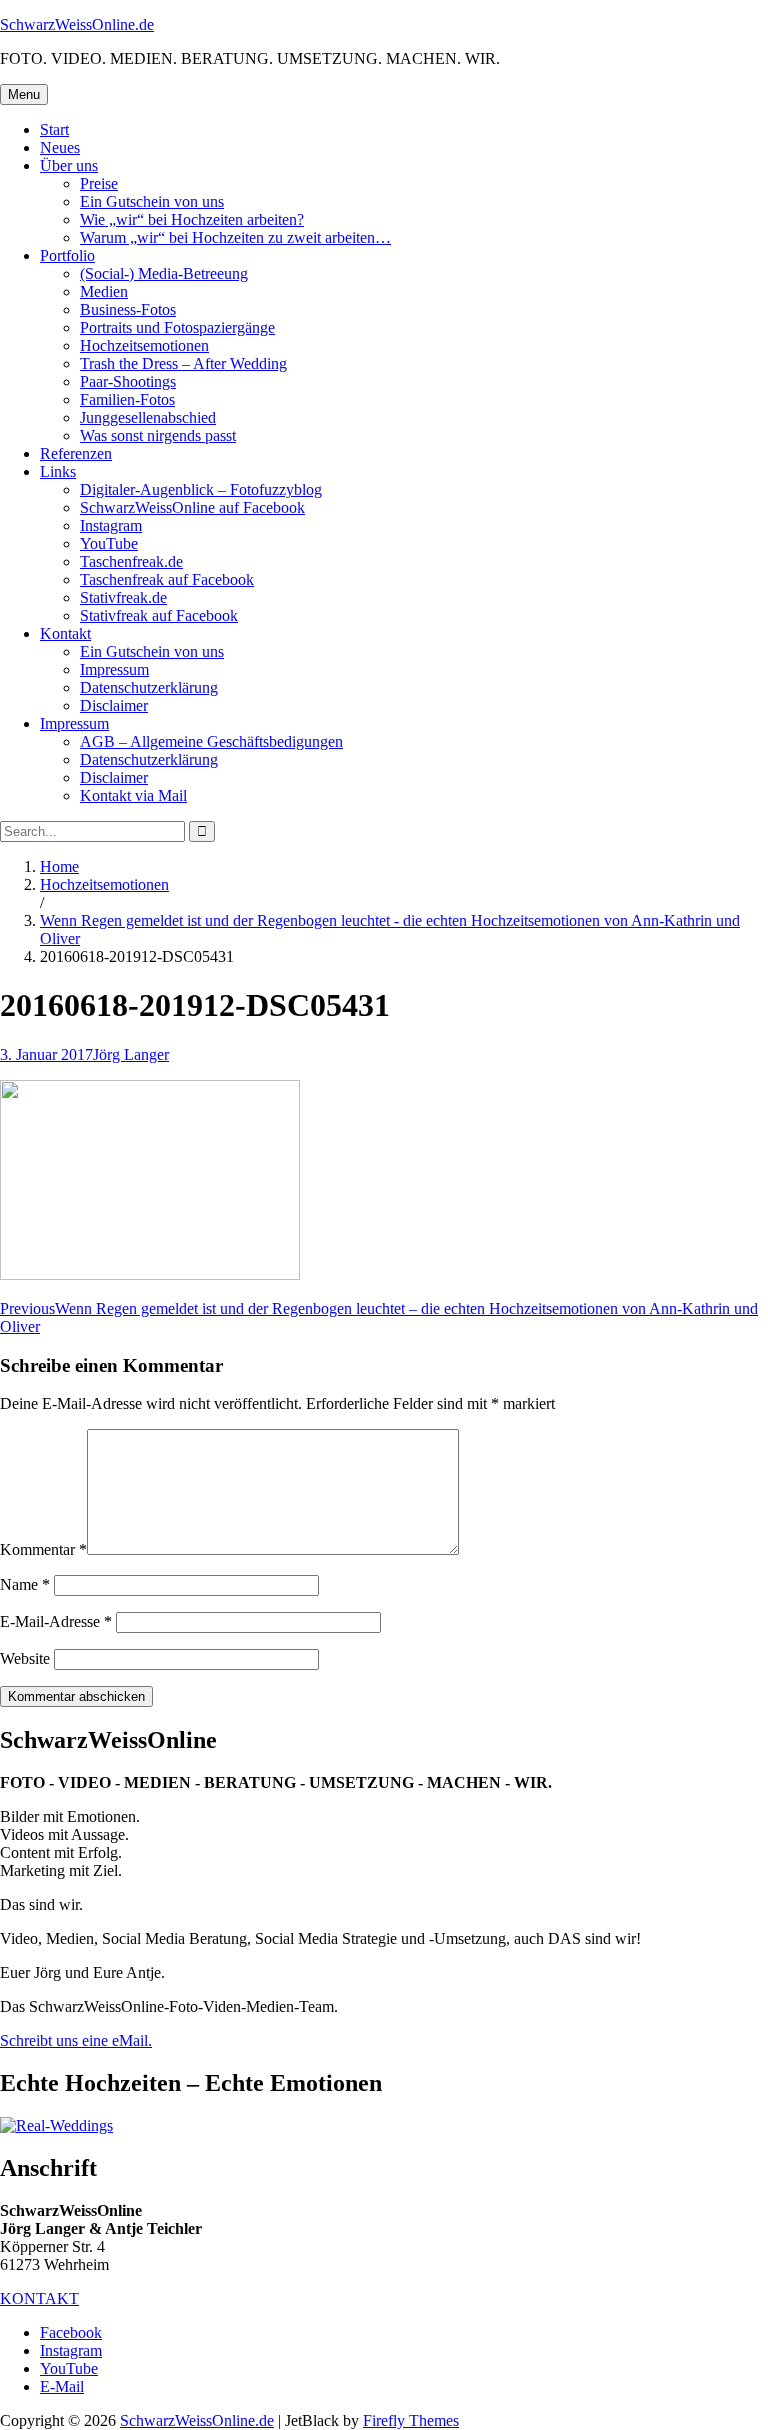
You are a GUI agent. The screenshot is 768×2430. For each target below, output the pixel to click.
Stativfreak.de (123, 597)
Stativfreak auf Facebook (159, 615)
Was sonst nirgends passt (158, 435)
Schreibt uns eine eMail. (76, 2040)
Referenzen (76, 453)
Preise (99, 183)
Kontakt (65, 633)
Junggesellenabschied (148, 417)
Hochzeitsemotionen (144, 345)
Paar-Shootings (128, 381)
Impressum (114, 669)
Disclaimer (114, 705)
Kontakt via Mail (133, 795)
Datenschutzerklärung (149, 687)
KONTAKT (39, 2298)
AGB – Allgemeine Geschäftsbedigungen (211, 741)
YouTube (109, 543)
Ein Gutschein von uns (152, 201)
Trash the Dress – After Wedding (183, 363)
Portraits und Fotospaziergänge (177, 327)
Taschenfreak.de (131, 561)
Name (25, 1584)
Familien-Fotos (127, 399)
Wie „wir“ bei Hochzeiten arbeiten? (192, 219)
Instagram (111, 525)
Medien (104, 291)
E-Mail (62, 2386)
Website (25, 1658)
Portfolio (67, 255)
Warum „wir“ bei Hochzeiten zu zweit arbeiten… (235, 237)
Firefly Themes (411, 2420)
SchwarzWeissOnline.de (77, 24)
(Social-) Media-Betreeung (164, 273)
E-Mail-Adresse (56, 1621)
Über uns (69, 165)
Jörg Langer (131, 1054)
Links (58, 471)
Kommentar (43, 1549)
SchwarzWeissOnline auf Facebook (192, 507)
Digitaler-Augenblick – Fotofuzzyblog (201, 489)
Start (54, 129)
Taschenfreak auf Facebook (167, 579)
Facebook (71, 2332)
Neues (60, 147)
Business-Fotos (128, 309)
